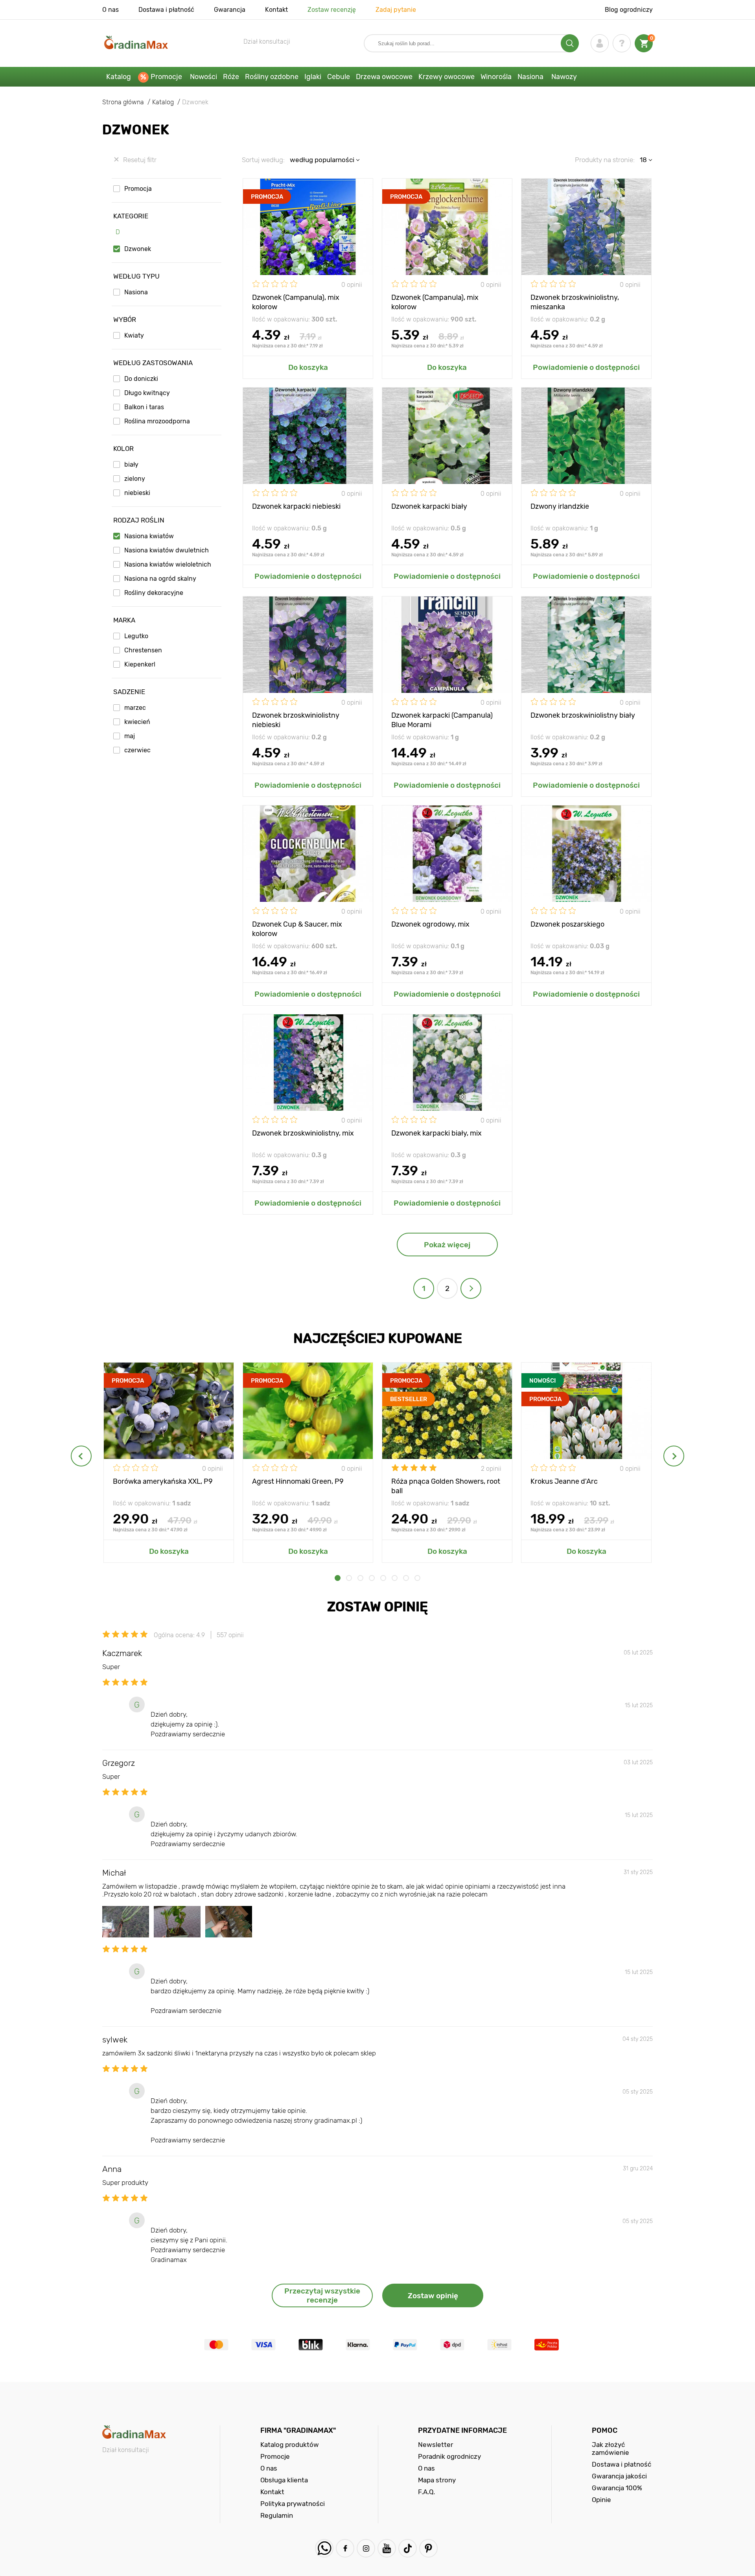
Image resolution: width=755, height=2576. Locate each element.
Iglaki (313, 77)
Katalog (119, 77)
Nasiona (530, 77)
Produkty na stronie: (605, 160)
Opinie (601, 2500)
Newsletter (436, 2445)
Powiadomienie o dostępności (586, 367)
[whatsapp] (324, 2548)
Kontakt (276, 10)
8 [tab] (417, 1578)
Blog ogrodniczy (629, 10)
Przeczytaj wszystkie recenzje (322, 2295)
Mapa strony (437, 2480)
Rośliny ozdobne (272, 77)
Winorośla (496, 77)
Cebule (339, 77)
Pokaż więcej (447, 1245)
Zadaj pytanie (396, 10)
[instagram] (366, 2548)
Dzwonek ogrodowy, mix (430, 924)
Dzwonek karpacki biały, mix (436, 1133)
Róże (231, 77)
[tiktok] (408, 2548)
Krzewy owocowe (447, 77)
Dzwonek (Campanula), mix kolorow (296, 302)
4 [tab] (372, 1578)
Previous (81, 1456)
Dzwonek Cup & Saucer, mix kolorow (297, 928)
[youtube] (387, 2548)
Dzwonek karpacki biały (429, 506)
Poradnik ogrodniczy (449, 2456)
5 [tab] (383, 1578)
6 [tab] (395, 1578)
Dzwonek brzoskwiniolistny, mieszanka (575, 302)
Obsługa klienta (284, 2480)
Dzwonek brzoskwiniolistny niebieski (296, 719)
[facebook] (345, 2548)
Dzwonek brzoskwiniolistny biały (583, 715)
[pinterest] (428, 2548)
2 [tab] (349, 1578)
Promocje (166, 77)
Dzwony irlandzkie (560, 506)
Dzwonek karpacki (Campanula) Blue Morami (442, 719)
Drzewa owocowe (384, 77)
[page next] (471, 1288)
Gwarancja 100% (617, 2488)
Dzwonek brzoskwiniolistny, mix (303, 1133)
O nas (110, 10)
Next (674, 1456)
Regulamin (277, 2515)
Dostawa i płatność (166, 10)
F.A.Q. (426, 2492)
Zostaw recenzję (332, 10)
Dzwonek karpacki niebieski (296, 506)
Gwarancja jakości (619, 2476)
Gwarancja (230, 10)
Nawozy (564, 77)
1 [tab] (338, 1578)
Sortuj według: (263, 160)
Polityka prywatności (293, 2504)
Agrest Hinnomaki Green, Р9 (298, 1481)
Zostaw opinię (433, 2296)
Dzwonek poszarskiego (567, 924)
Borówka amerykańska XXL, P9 (163, 1481)
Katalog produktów (290, 2445)
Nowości (203, 77)
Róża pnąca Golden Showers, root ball (446, 1486)
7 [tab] (406, 1578)
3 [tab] (360, 1578)
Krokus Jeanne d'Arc (564, 1481)
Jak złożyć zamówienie (610, 2449)
